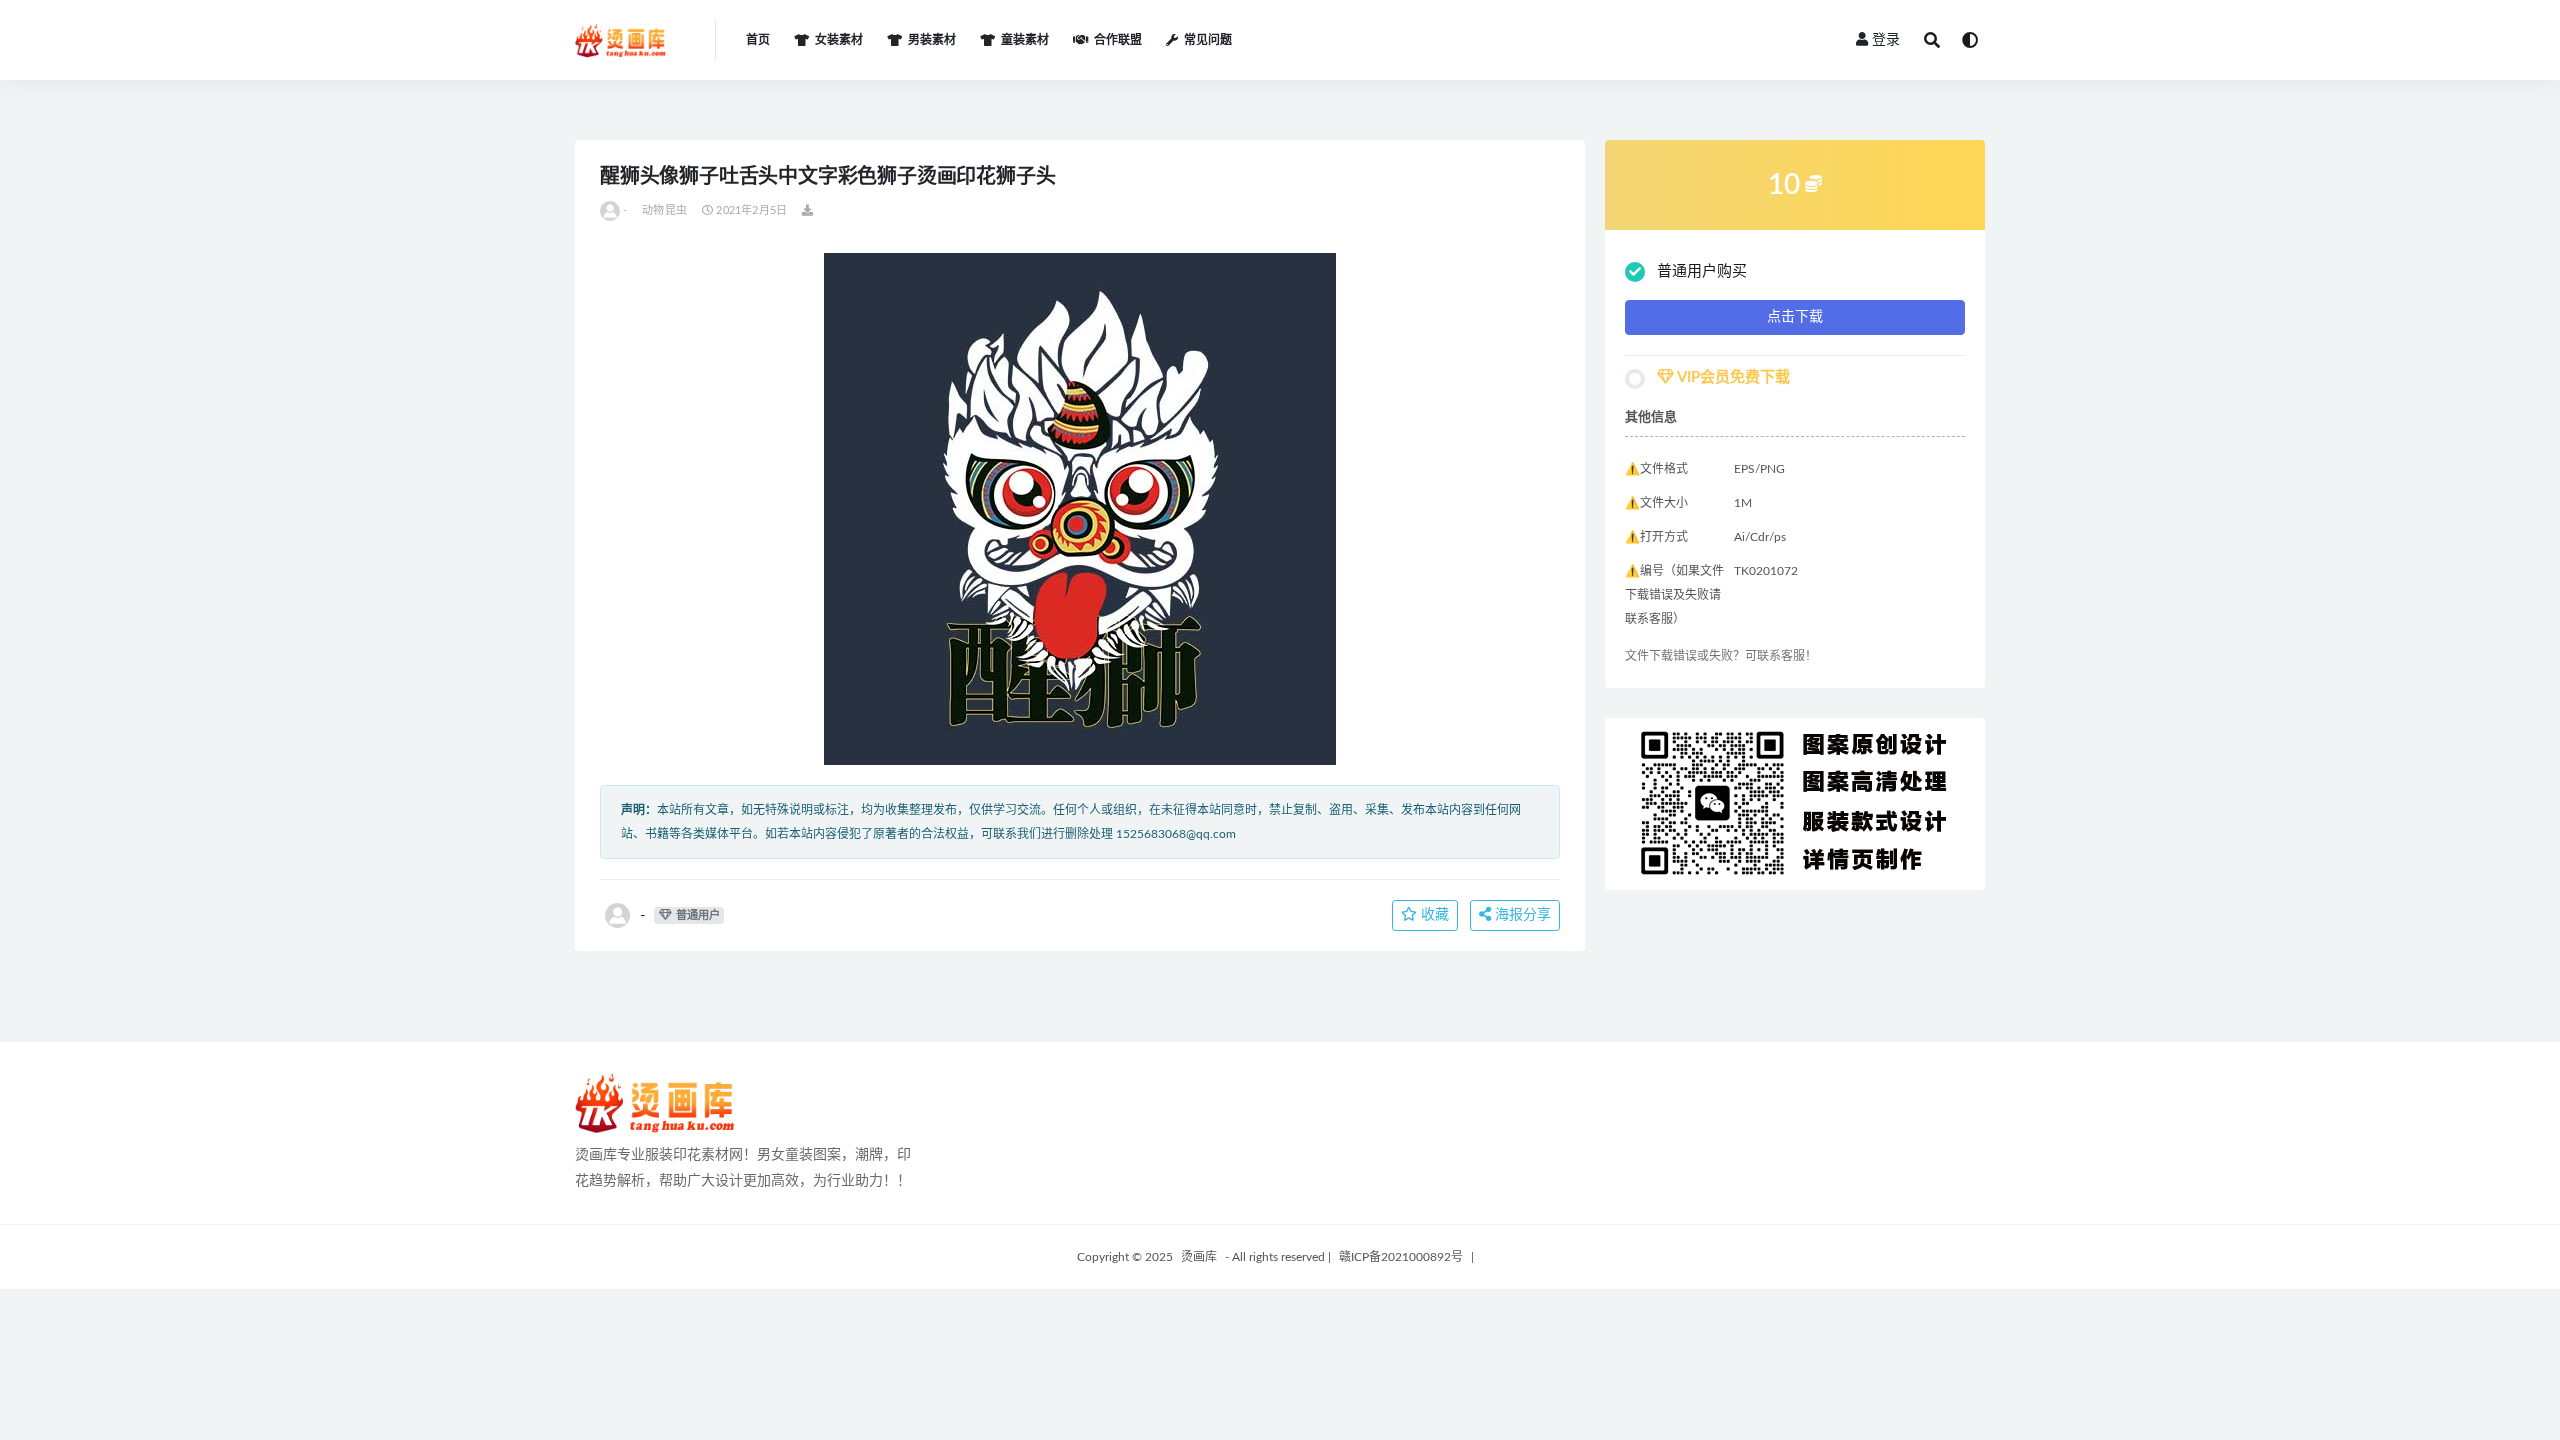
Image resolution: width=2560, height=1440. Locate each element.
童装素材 (1025, 40)
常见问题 (1208, 40)
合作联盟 (1118, 40)
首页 (758, 40)
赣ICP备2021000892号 (1401, 1257)
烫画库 (1199, 1257)
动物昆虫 (664, 210)
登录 (1886, 40)
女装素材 (839, 40)
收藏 (1433, 915)
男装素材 (932, 40)
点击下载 (1795, 317)
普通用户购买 (1702, 271)
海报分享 (1521, 915)
